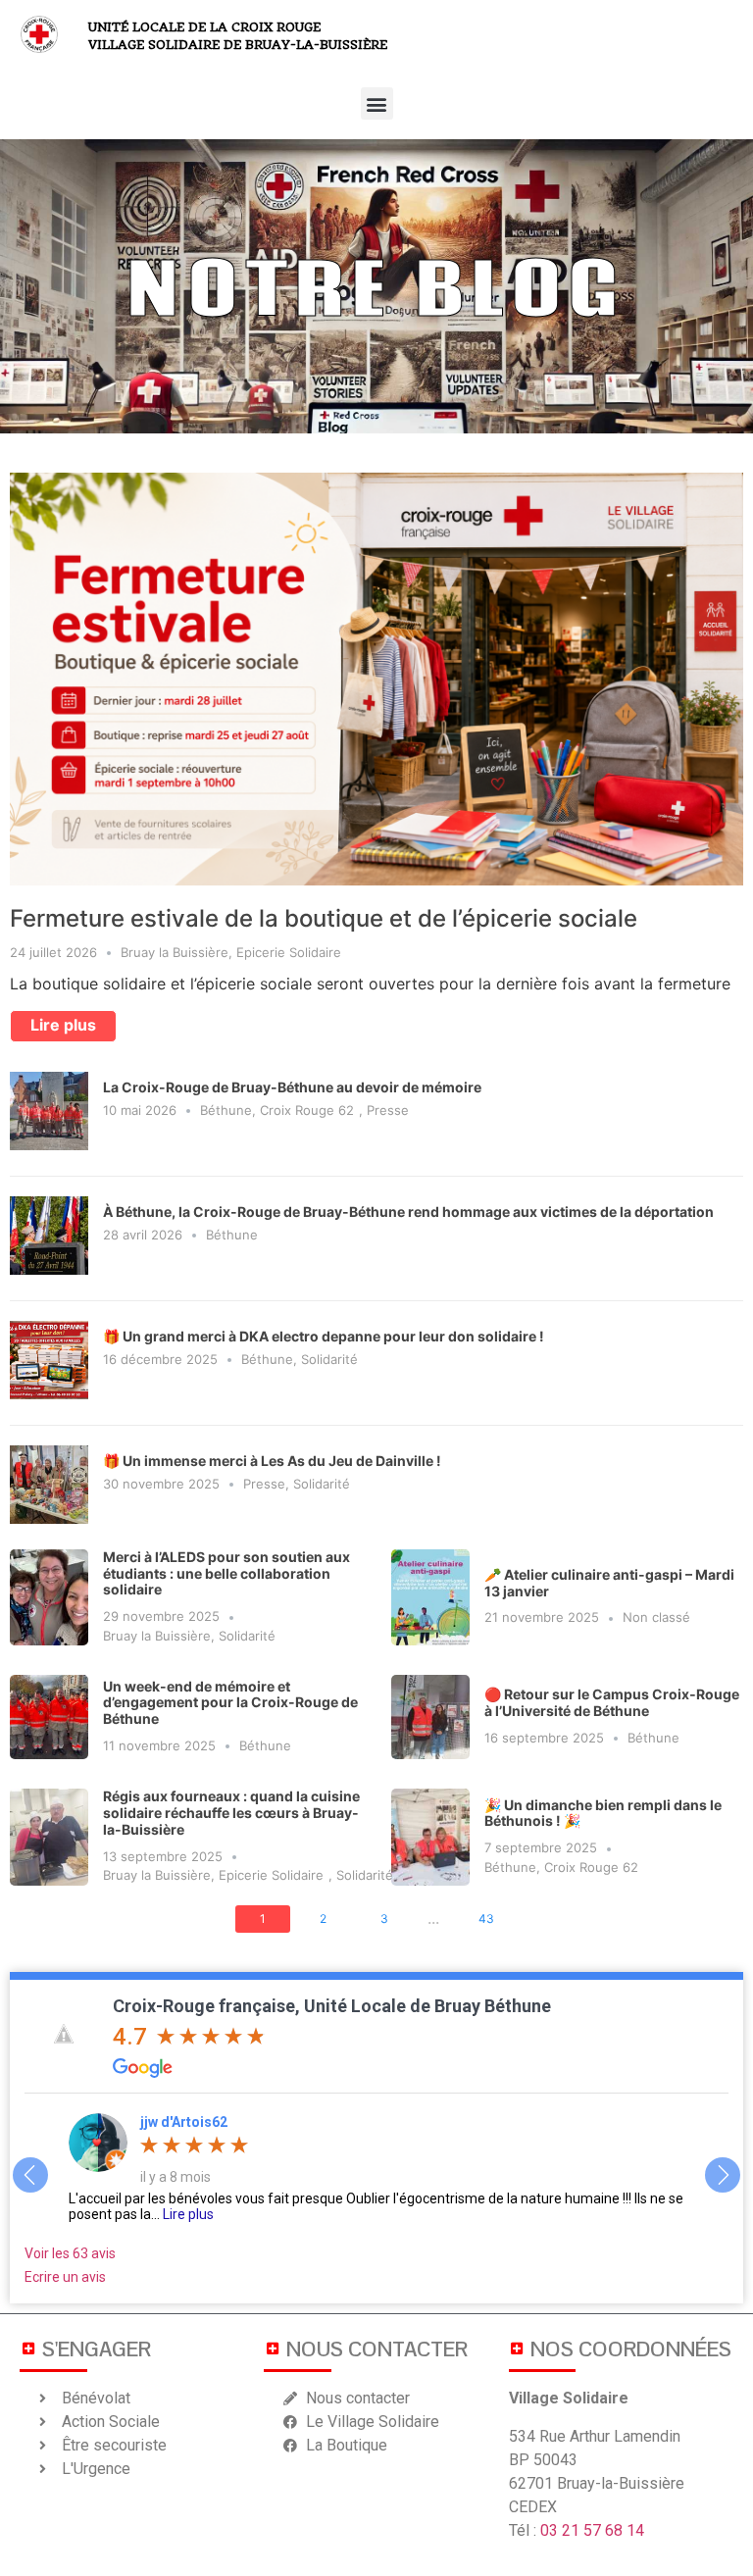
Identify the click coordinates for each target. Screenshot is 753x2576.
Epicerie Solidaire (289, 952)
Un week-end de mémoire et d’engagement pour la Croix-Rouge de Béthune (230, 1703)
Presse (388, 1110)
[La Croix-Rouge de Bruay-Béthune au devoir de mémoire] (49, 1144)
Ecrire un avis (65, 2277)
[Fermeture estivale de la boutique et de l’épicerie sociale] (376, 678)
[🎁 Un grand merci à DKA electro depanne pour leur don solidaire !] (49, 1393)
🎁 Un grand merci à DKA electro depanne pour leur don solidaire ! (324, 1336)
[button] (377, 103)
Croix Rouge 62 (307, 1110)
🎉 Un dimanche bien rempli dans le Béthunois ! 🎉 (603, 1813)
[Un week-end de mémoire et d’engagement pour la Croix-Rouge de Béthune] (49, 1717)
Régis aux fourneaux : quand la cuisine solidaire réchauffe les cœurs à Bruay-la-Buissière (231, 1813)
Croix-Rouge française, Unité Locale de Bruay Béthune (332, 2006)
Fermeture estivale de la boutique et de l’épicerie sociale (324, 918)
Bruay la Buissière (175, 952)
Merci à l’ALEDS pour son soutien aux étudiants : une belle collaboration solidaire (226, 1573)
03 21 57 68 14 (592, 2530)
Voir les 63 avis (70, 2253)
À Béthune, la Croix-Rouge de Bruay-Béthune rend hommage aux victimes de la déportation (408, 1212)
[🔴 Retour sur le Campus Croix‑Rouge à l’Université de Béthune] (430, 1717)
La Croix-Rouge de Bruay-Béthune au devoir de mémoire (292, 1087)
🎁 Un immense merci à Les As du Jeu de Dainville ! (272, 1461)
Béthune (226, 1110)
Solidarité (329, 1359)
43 (486, 1919)
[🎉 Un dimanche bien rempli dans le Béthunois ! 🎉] (430, 1837)
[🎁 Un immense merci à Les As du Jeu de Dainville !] (49, 1518)
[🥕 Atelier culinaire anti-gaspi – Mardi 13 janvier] (430, 1597)
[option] (376, 2168)
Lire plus (63, 1025)
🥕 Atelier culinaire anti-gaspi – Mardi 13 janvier (609, 1583)
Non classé (656, 1617)
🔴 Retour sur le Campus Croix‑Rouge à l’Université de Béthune (612, 1702)
